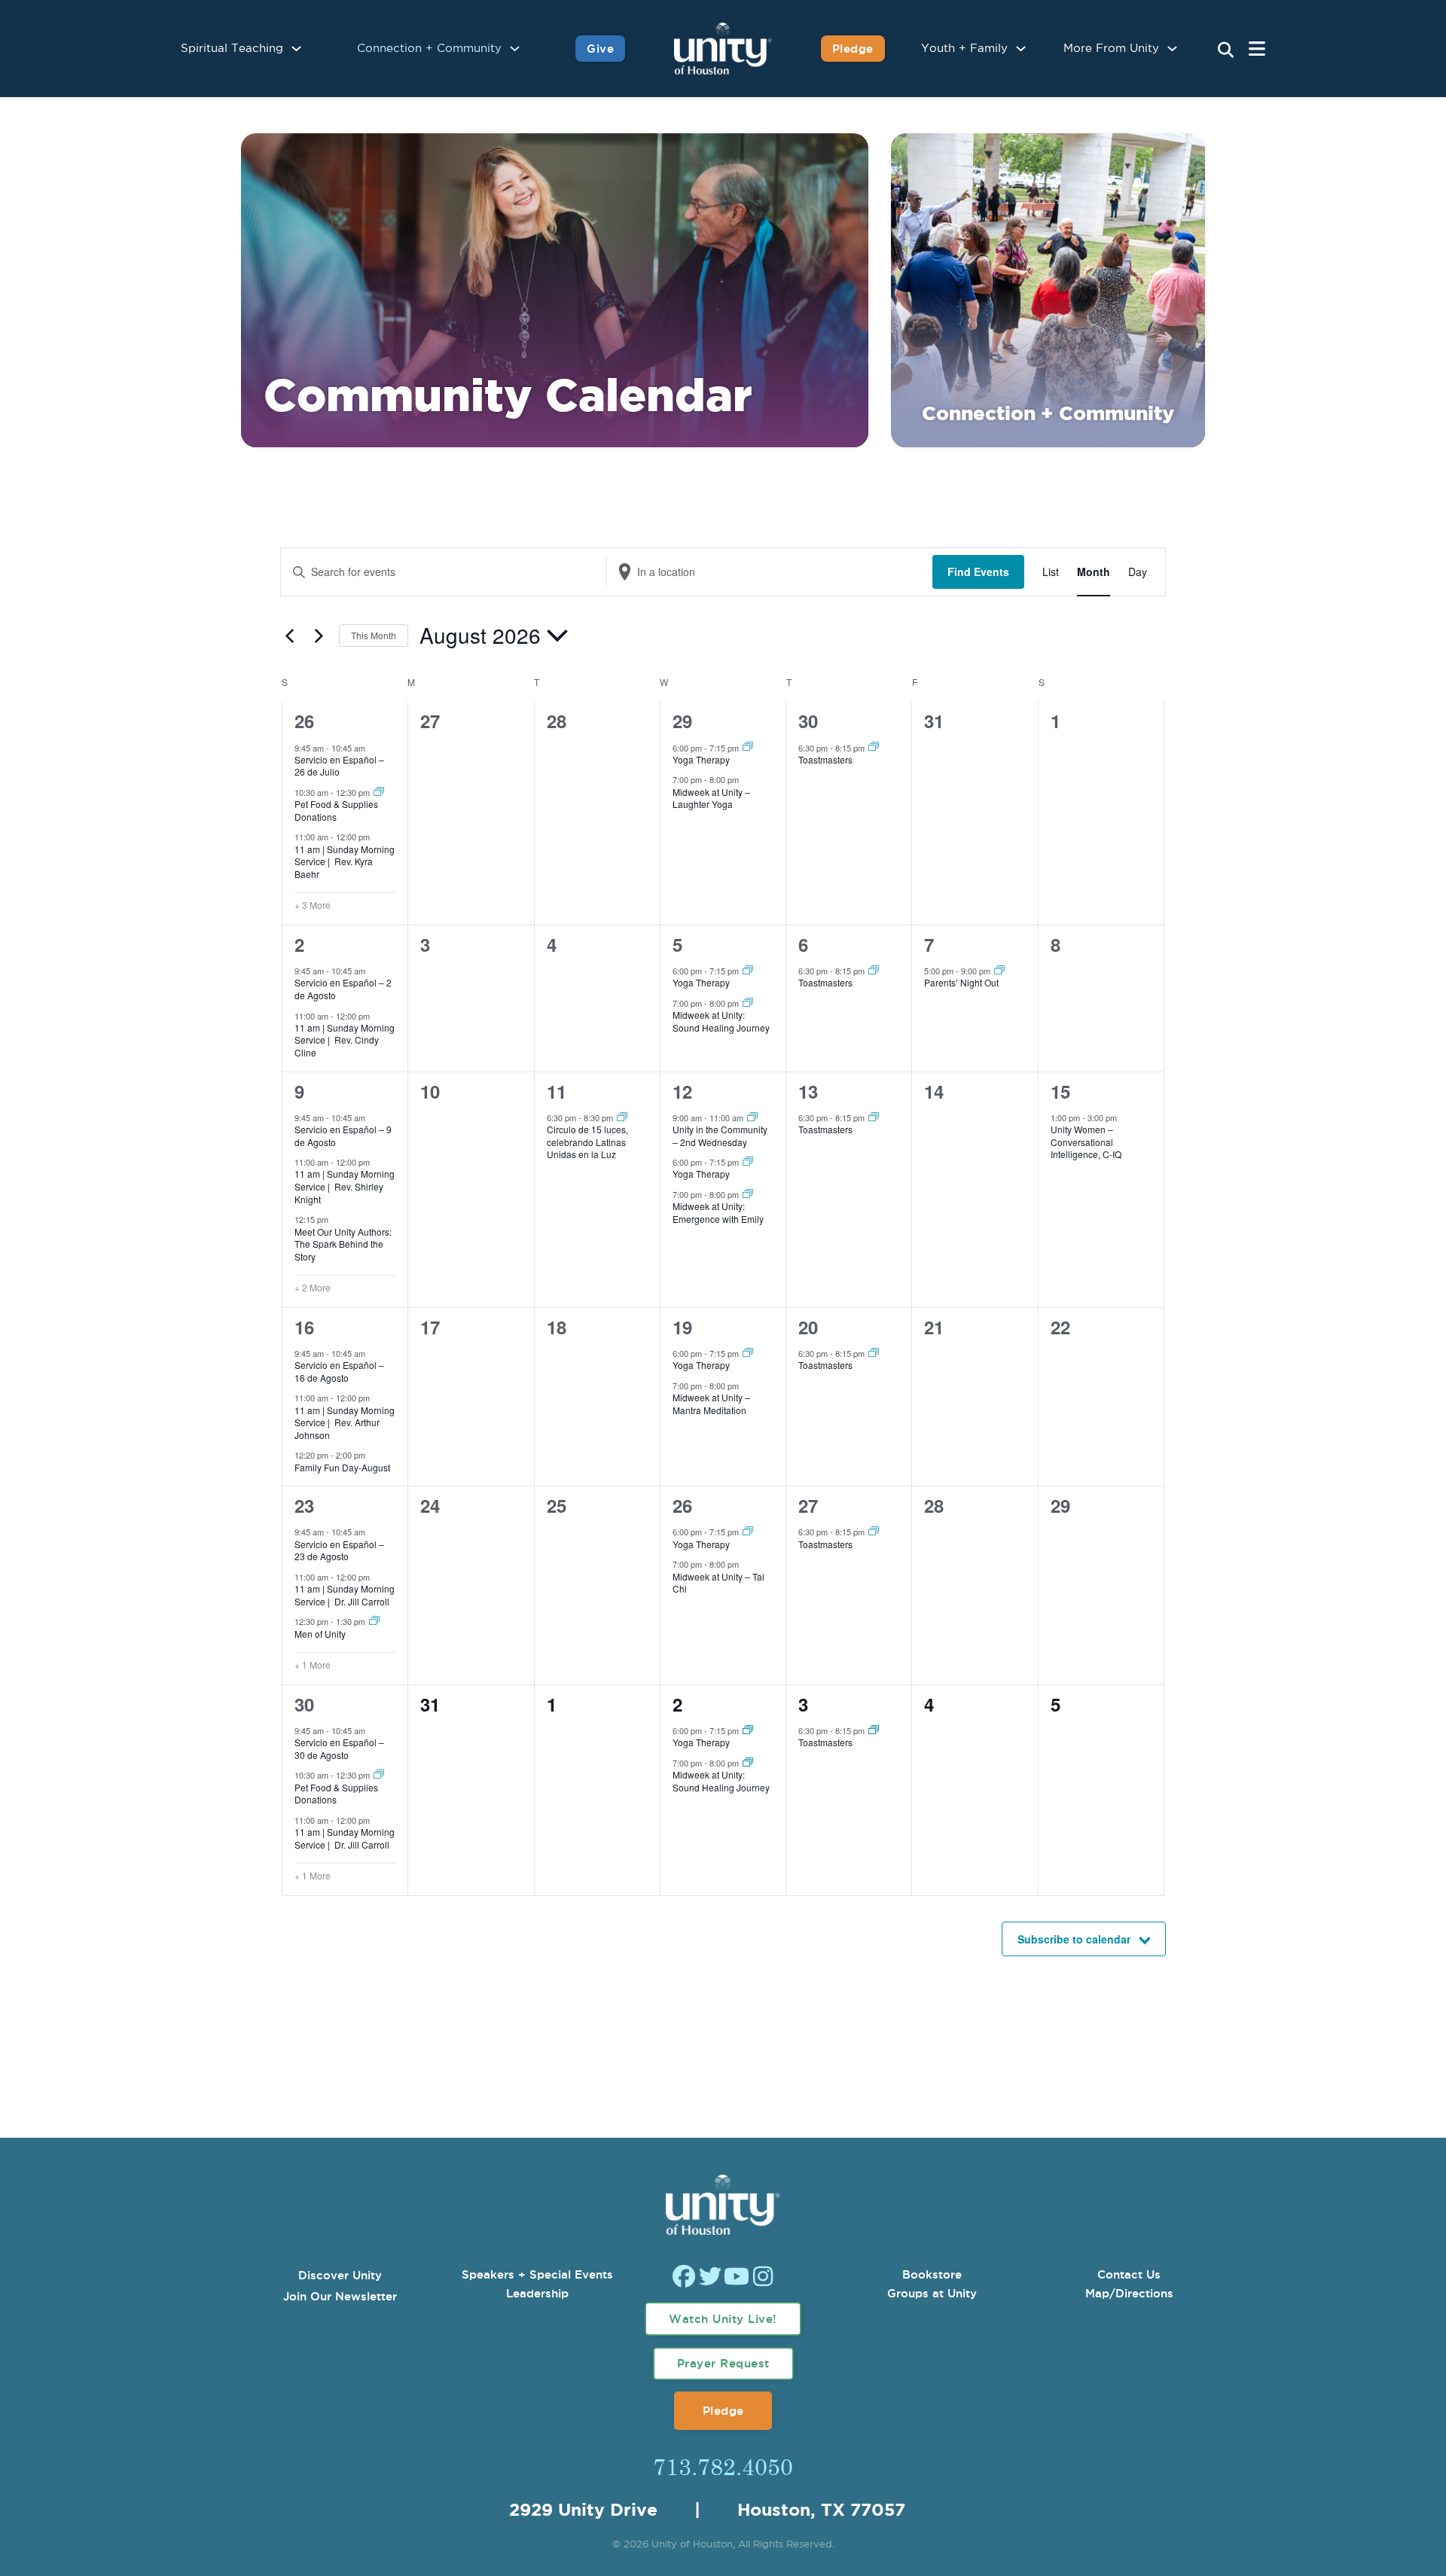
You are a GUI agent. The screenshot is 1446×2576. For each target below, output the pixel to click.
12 (682, 1091)
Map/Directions (1129, 2293)
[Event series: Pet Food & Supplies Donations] (379, 792)
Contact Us (1129, 2274)
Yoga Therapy (701, 759)
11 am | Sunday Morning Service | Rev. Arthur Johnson (345, 1422)
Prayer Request (723, 2363)
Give (600, 49)
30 (808, 721)
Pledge (853, 49)
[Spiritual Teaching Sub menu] (296, 49)
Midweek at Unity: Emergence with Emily (718, 1212)
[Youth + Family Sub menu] (1021, 49)
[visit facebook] (684, 2278)
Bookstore (932, 2274)
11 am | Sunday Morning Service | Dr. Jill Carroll (345, 1595)
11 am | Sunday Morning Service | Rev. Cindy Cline (345, 1040)
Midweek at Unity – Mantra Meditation (711, 1404)
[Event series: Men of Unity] (374, 1621)
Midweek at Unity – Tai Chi (718, 1583)
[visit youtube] (737, 2278)
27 (808, 1505)
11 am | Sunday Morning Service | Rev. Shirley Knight (345, 1186)
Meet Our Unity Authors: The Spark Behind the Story (343, 1244)
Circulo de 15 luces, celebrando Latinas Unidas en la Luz (587, 1142)
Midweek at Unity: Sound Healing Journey (721, 1021)
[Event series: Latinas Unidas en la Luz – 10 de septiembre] (622, 1117)
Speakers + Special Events (537, 2274)
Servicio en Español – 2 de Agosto (343, 989)
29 (682, 721)
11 (557, 1091)
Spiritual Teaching (232, 49)
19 (682, 1327)
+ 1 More (313, 1665)
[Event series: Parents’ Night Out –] (999, 971)
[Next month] (319, 636)
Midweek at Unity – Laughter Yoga (711, 798)
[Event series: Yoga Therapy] (748, 747)
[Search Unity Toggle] (1226, 50)
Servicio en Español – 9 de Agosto (343, 1136)
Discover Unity (340, 2275)
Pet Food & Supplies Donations (336, 810)
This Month (374, 635)
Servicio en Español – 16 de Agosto (339, 1371)
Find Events (978, 572)
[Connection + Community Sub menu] (515, 49)
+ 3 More (313, 905)
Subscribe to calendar (1074, 1939)
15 (1060, 1091)
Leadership (537, 2293)
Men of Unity (320, 1634)
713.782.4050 (723, 2466)
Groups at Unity (932, 2293)
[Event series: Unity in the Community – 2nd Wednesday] (752, 1117)
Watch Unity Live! (723, 2319)
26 (304, 721)
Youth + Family (964, 49)
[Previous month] (289, 636)
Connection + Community (429, 49)
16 (304, 1327)
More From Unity (1111, 49)
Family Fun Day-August (342, 1467)
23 (304, 1505)
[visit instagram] (763, 2278)
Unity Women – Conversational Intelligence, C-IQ (1086, 1142)
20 (808, 1327)
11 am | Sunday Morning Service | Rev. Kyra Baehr (345, 861)
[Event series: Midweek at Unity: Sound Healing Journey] (748, 1003)
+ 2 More (313, 1288)
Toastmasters (825, 759)
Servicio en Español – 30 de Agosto (339, 1748)
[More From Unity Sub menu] (1172, 49)
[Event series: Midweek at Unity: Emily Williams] (748, 1194)
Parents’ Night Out (961, 982)
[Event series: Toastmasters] (874, 747)
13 (808, 1091)
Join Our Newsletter (340, 2296)
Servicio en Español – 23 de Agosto (339, 1550)
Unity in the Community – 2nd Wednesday (720, 1136)
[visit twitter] (710, 2278)
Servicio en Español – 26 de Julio (339, 766)
